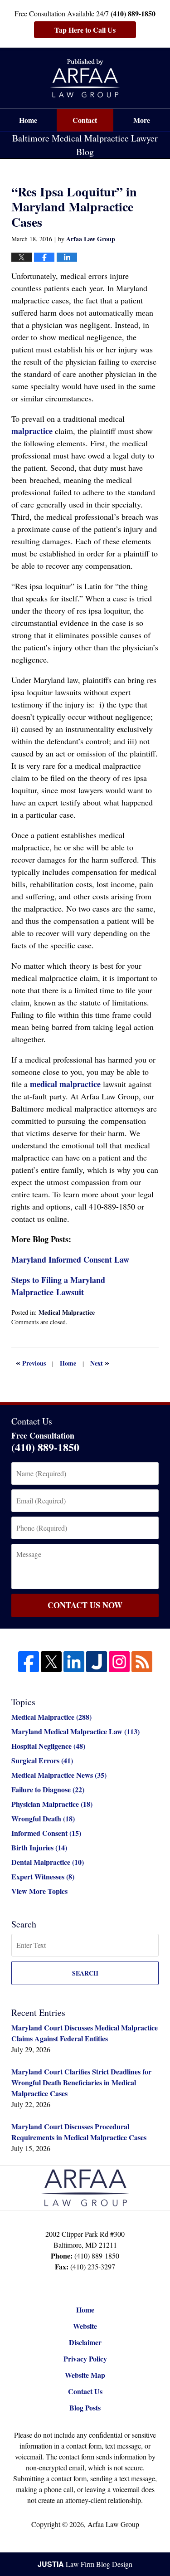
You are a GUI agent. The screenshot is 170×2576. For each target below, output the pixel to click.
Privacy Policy (85, 2359)
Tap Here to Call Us (85, 30)
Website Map (85, 2375)
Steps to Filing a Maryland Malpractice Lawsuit (58, 1286)
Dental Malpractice (48, 1862)
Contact (85, 120)
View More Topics (39, 1891)
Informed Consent (46, 1833)
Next (100, 1362)
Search (85, 1973)
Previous (31, 1362)
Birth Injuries (39, 1847)
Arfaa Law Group (113, 2524)
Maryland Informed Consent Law (70, 1259)
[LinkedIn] (74, 1662)
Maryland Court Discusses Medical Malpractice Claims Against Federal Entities (85, 2033)
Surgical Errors (42, 1760)
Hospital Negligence (48, 1746)
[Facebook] (29, 1662)
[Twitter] (51, 1662)
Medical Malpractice (67, 1312)
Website (85, 2326)
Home (28, 120)
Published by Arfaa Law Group (85, 78)
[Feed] (142, 1662)
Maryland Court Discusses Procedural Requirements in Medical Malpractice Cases (79, 2132)
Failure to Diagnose (48, 1789)
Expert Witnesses (43, 1876)
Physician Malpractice (52, 1804)
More (142, 120)
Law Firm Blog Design (85, 2564)
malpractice (32, 431)
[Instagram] (119, 1662)
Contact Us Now (85, 1605)
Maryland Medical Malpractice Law (75, 1731)
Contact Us (85, 2391)
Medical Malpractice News (59, 1775)
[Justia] (97, 1662)
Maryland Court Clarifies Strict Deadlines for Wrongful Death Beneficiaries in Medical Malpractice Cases (81, 2082)
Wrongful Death (43, 1818)
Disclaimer (85, 2342)
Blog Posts (85, 2408)
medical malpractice (65, 1084)
